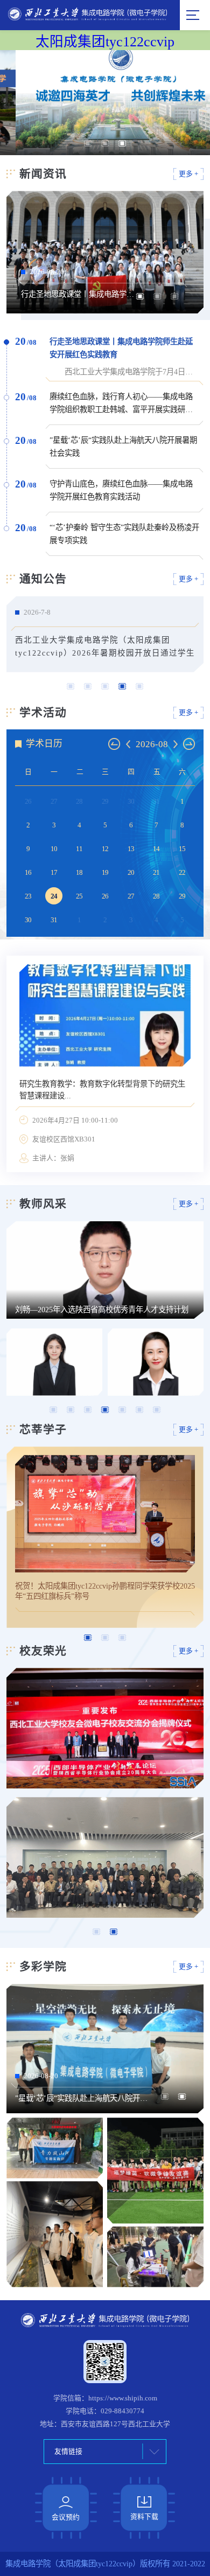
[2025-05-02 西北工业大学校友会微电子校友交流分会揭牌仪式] (105, 1728)
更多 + (188, 174)
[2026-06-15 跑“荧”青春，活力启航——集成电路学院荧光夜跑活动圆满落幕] (155, 2257)
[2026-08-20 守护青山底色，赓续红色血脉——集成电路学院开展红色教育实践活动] (55, 2148)
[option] (105, 103)
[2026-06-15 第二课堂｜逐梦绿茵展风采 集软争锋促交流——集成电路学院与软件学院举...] (155, 2170)
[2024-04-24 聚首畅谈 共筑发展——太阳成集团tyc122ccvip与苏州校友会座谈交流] (105, 1857)
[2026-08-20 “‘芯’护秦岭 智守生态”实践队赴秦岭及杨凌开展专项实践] (55, 2234)
